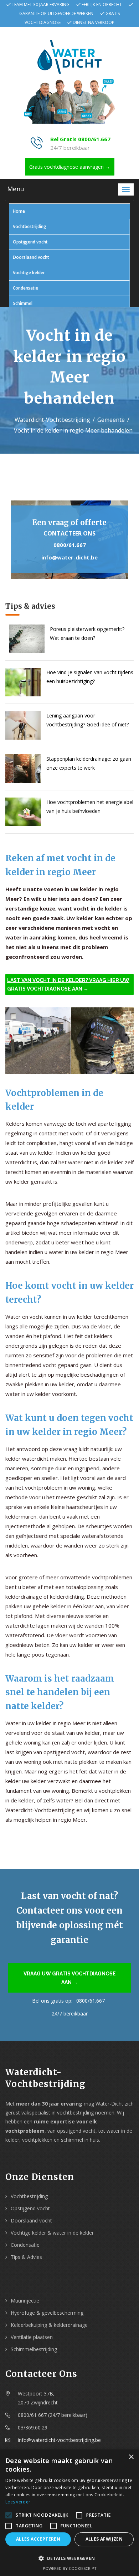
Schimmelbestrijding (34, 2349)
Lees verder (18, 2502)
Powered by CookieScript (70, 2568)
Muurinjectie (25, 2301)
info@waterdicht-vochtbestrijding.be (59, 2440)
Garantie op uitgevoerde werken (56, 13)
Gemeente (111, 420)
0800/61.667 (70, 545)
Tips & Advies (26, 2257)
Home (19, 211)
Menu (16, 189)
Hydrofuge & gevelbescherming (47, 2313)
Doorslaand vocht (31, 257)
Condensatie (25, 288)
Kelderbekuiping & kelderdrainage (49, 2325)
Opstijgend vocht (30, 242)
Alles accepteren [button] (38, 2539)
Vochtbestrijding (30, 226)
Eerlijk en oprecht (102, 4)
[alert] (69, 2513)
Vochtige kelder (29, 273)
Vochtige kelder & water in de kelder (52, 2233)
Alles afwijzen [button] (104, 2539)
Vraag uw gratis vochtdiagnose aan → (70, 1978)
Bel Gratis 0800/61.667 (80, 139)
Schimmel (23, 303)
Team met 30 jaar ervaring (41, 4)
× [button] (131, 2457)
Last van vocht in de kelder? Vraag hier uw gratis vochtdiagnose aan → (68, 984)
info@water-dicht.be (69, 557)
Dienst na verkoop (94, 22)
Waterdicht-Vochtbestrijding (52, 420)
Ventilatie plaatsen (32, 2337)
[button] (69, 2558)
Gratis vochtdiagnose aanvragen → (70, 167)
